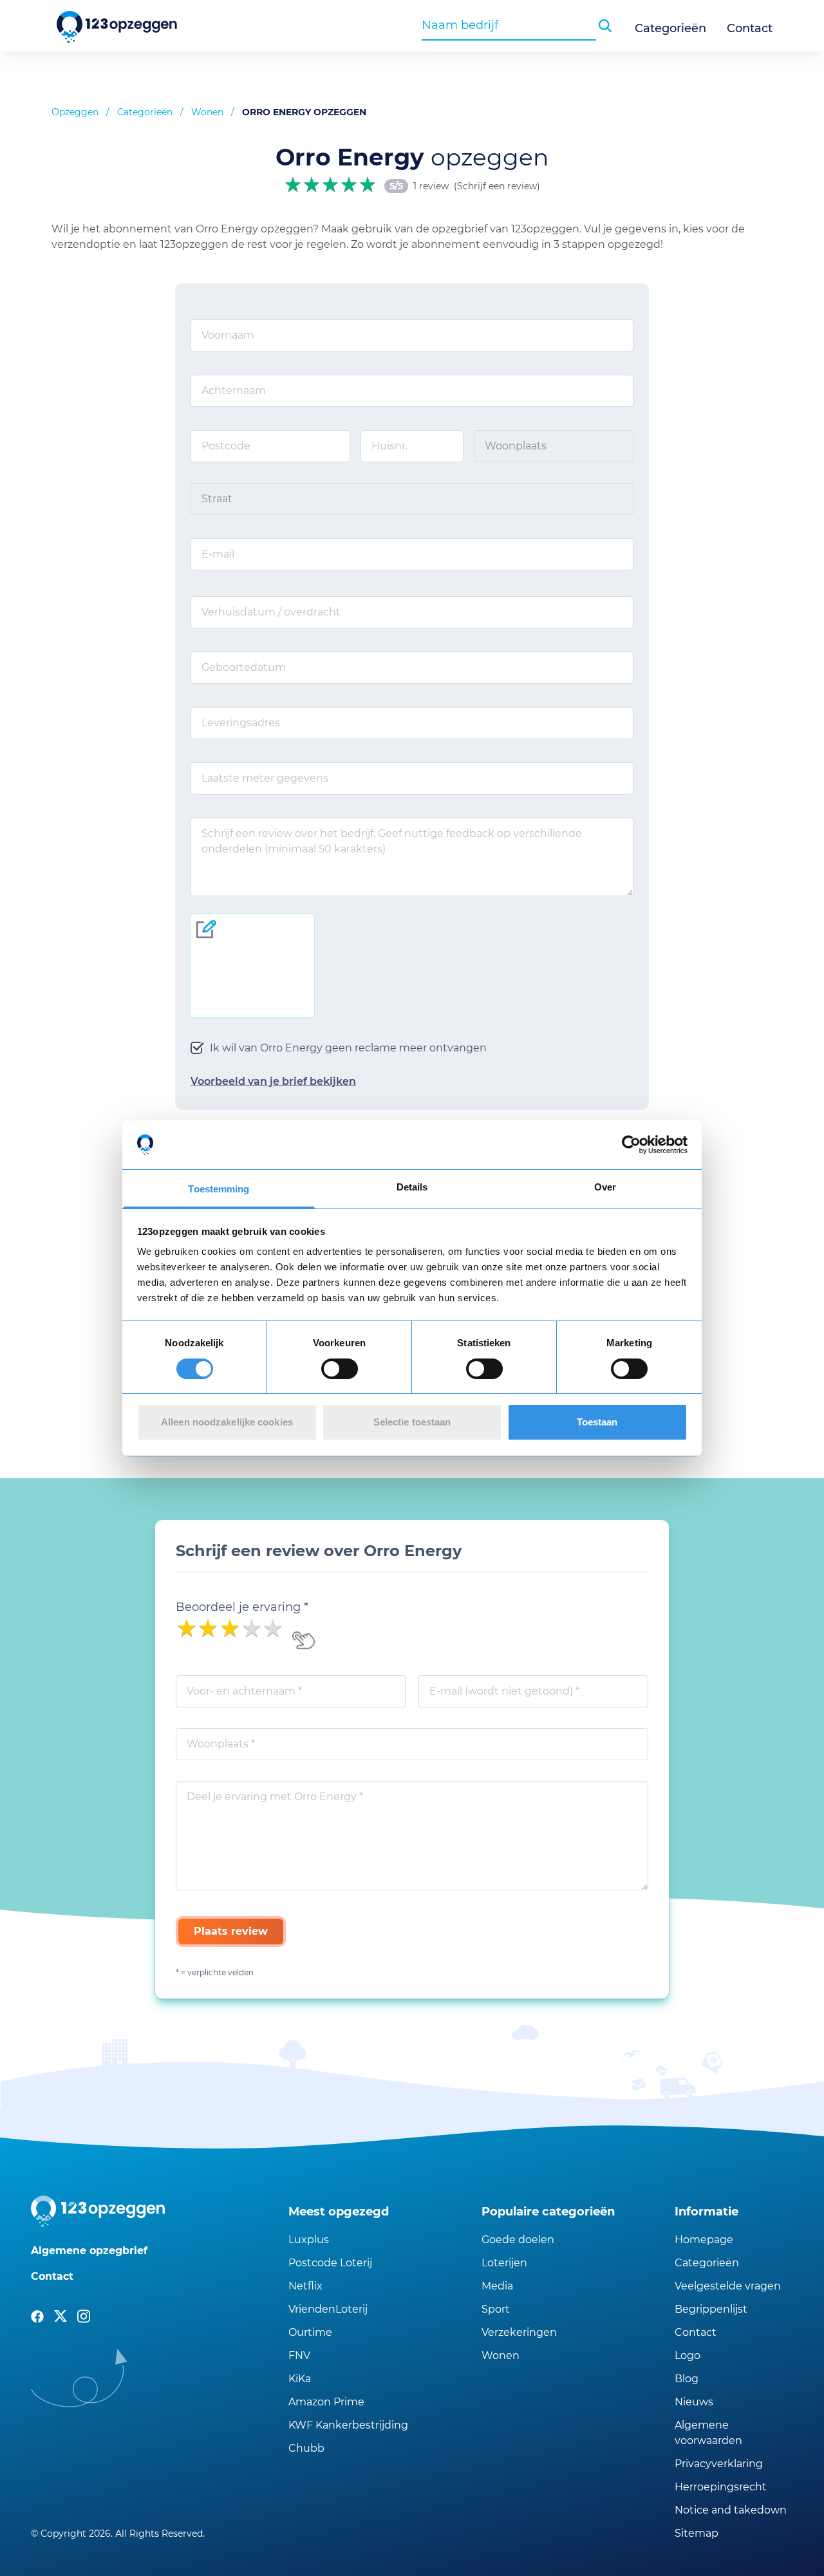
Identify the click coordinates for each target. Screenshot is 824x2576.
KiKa (300, 2379)
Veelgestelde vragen (728, 2286)
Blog (687, 2379)
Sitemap (697, 2533)
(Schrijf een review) (497, 186)
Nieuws (694, 2402)
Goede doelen (518, 2240)
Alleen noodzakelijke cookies (227, 1422)
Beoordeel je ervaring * (242, 1607)
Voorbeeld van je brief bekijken (273, 1081)
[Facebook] (37, 2317)
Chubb (306, 2448)
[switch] (340, 1369)
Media (497, 2286)
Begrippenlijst (711, 2309)
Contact (750, 28)
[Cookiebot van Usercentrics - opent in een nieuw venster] (631, 1145)
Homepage (704, 2240)
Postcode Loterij (330, 2263)
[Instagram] (84, 2317)
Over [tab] (605, 1187)
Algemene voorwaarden (708, 2433)
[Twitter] (61, 2317)
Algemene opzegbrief (89, 2251)
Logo (688, 2355)
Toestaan (597, 1422)
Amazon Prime (326, 2402)
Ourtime (310, 2332)
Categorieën (670, 28)
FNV (299, 2355)
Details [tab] (412, 1187)
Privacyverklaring (719, 2464)
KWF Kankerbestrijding (348, 2425)
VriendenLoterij (328, 2309)
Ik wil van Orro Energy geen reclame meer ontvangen (348, 1048)
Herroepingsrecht (721, 2487)
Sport (496, 2309)
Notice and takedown (731, 2510)
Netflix (305, 2286)
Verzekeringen (519, 2332)
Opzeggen (75, 112)
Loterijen (504, 2263)
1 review (431, 186)
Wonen (207, 112)
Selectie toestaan (412, 1422)
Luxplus (309, 2240)
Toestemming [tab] (219, 1189)
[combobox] (509, 25)
